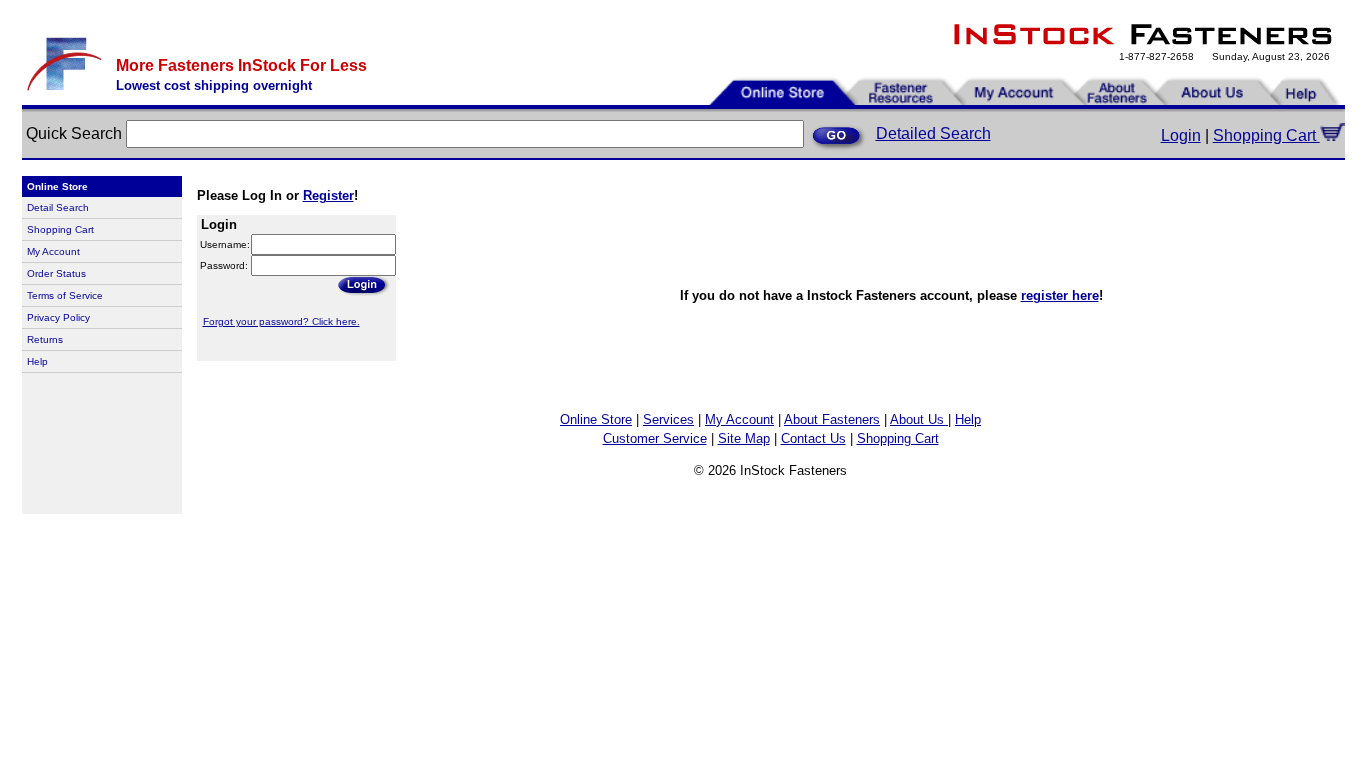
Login (1181, 135)
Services (668, 419)
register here (1060, 295)
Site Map (744, 438)
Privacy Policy (58, 317)
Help (37, 361)
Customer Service (655, 438)
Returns (45, 339)
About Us (919, 419)
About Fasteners (832, 419)
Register (328, 195)
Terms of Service (65, 295)
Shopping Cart (1266, 135)
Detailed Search (933, 133)
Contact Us (813, 438)
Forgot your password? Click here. (281, 321)
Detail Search (58, 207)
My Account (53, 251)
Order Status (56, 273)
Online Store (596, 419)
